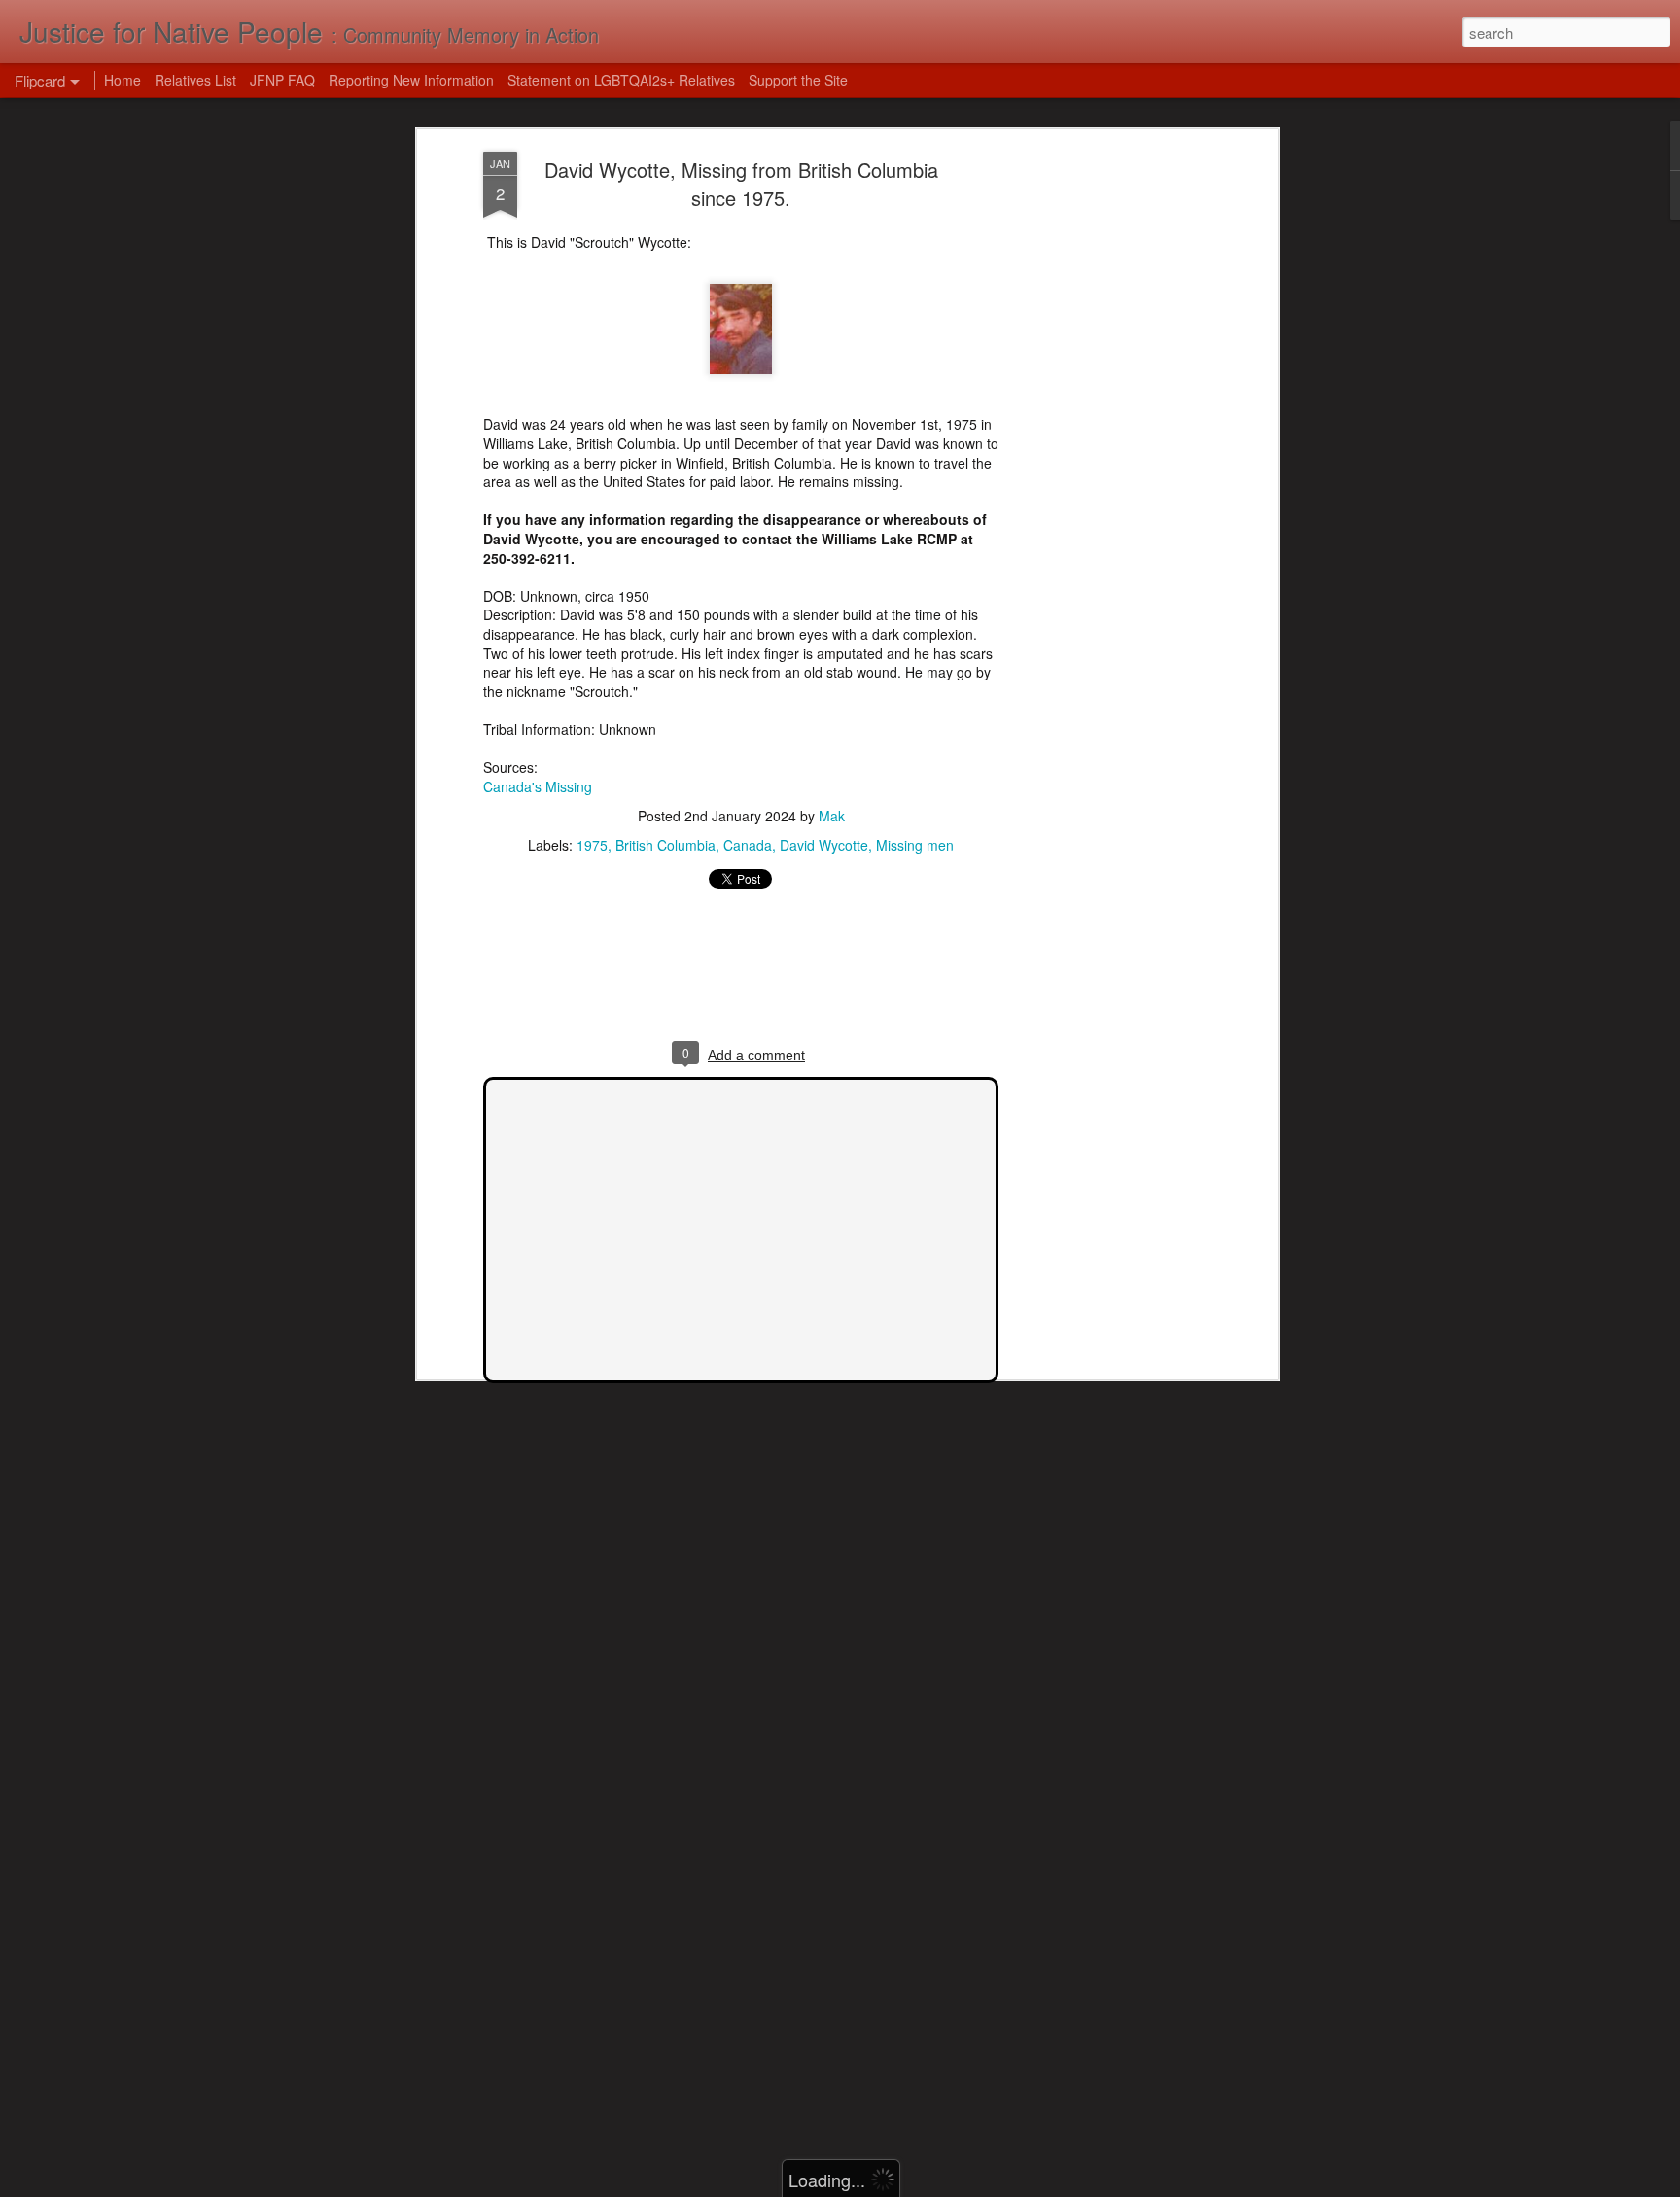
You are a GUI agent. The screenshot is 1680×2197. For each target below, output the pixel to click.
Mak (832, 816)
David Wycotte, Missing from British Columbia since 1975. (741, 184)
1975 (592, 845)
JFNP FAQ (282, 80)
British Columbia (665, 845)
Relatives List (195, 80)
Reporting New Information (411, 80)
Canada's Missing (538, 786)
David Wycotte (824, 845)
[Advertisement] (1105, 458)
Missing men (915, 845)
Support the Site (798, 80)
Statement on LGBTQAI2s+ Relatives (621, 80)
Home (122, 80)
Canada (748, 845)
